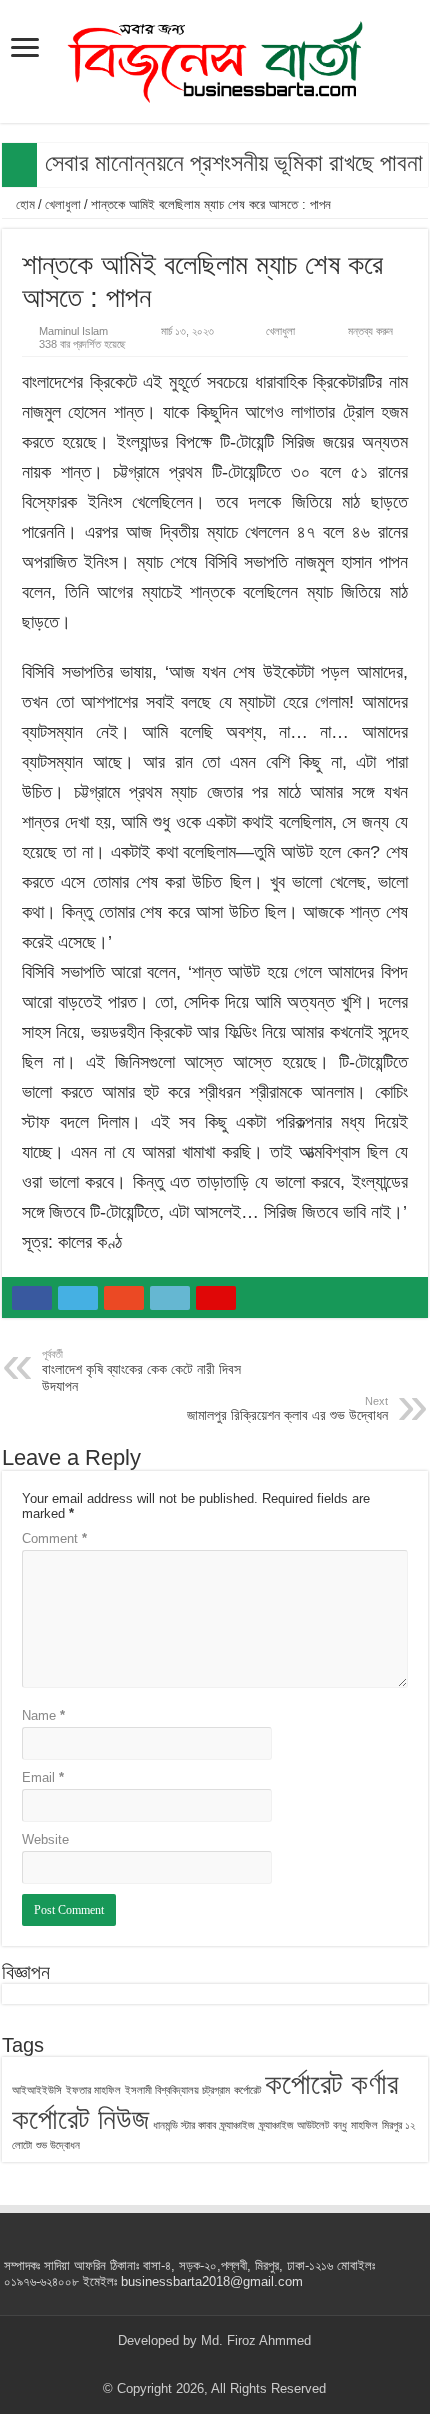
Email (43, 1777)
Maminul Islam (73, 331)
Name (43, 1715)
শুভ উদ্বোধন (58, 2145)
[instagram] (252, 2365)
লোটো (22, 2145)
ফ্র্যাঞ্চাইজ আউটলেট (294, 2125)
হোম (23, 204)
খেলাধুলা (63, 204)
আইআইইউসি (37, 2090)
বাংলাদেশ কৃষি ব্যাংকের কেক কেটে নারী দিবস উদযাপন (141, 1371)
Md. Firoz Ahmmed (256, 2340)
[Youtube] (233, 2365)
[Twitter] (195, 2365)
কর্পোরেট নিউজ (80, 2118)
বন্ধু (340, 2125)
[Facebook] (176, 2365)
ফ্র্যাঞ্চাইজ (237, 2125)
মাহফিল (364, 2125)
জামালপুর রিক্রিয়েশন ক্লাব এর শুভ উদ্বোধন (287, 1409)
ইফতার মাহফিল (93, 2090)
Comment (54, 1538)
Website (45, 1839)
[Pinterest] (214, 2365)
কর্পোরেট (247, 2090)
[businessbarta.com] (215, 58)
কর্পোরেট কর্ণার (331, 2083)
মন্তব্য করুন (370, 331)
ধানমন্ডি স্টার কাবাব (184, 2125)
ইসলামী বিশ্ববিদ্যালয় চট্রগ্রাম (177, 2090)
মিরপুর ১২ (398, 2125)
